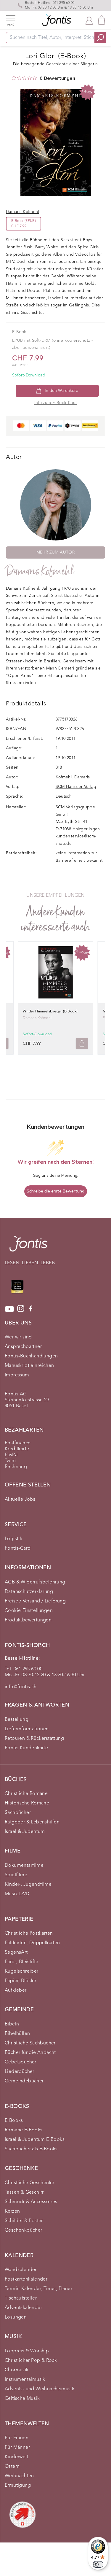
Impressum (17, 1375)
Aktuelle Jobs (20, 1500)
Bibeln (12, 2024)
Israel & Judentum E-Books (35, 2140)
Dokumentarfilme (24, 1866)
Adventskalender (23, 2308)
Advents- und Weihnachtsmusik (40, 2389)
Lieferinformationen (27, 1729)
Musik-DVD (17, 1894)
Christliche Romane (26, 1794)
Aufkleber (16, 1990)
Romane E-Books (24, 2130)
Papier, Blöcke (21, 1981)
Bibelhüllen (17, 2034)
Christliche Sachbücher (30, 2043)
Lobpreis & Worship (27, 2351)
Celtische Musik (22, 2399)
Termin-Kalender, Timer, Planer (38, 2289)
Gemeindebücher (24, 2081)
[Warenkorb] (102, 20)
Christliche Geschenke (29, 2183)
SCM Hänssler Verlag (76, 787)
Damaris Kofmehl (40, 571)
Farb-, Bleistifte (22, 1962)
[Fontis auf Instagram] (21, 1309)
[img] (14, 78)
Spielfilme (16, 1875)
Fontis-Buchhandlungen (31, 1356)
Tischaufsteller (21, 2298)
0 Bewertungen (57, 78)
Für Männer (17, 2448)
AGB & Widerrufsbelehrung (35, 1582)
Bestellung (17, 1720)
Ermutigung (18, 2486)
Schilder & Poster (24, 2221)
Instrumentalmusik (25, 2380)
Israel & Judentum (25, 1832)
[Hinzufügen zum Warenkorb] (82, 1043)
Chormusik (17, 2370)
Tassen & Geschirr (24, 2192)
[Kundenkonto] (89, 20)
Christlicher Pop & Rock (31, 2361)
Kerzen (12, 2211)
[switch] (98, 2564)
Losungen (16, 2317)
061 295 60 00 (64, 3)
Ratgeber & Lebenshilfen (32, 1822)
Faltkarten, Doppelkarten (32, 1943)
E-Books (14, 2121)
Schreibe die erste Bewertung (55, 1191)
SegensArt (16, 1952)
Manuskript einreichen (29, 1366)
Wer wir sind (18, 1337)
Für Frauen (17, 2438)
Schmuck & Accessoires (31, 2202)
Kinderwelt (17, 2457)
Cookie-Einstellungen (29, 1611)
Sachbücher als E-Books (31, 2149)
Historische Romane (27, 1803)
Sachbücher (18, 1813)
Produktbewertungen (28, 1620)
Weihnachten (19, 2476)
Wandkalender (21, 2270)
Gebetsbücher (21, 2062)
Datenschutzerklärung (29, 1592)
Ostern (12, 2467)
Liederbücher (20, 2072)
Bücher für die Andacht (30, 2053)
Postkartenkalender (26, 2279)
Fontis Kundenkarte (26, 1748)
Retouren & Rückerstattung (34, 1739)
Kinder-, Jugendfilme (28, 1885)
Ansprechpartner (23, 1347)
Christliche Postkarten (29, 1933)
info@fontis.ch (21, 1687)
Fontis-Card (18, 1548)
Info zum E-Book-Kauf (56, 403)
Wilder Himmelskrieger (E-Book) (50, 1012)
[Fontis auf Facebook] (31, 1309)
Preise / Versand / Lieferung (35, 1601)
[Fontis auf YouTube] (9, 1309)
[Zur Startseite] (28, 1247)
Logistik (13, 1539)
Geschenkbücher (24, 2230)
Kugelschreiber (22, 1971)
